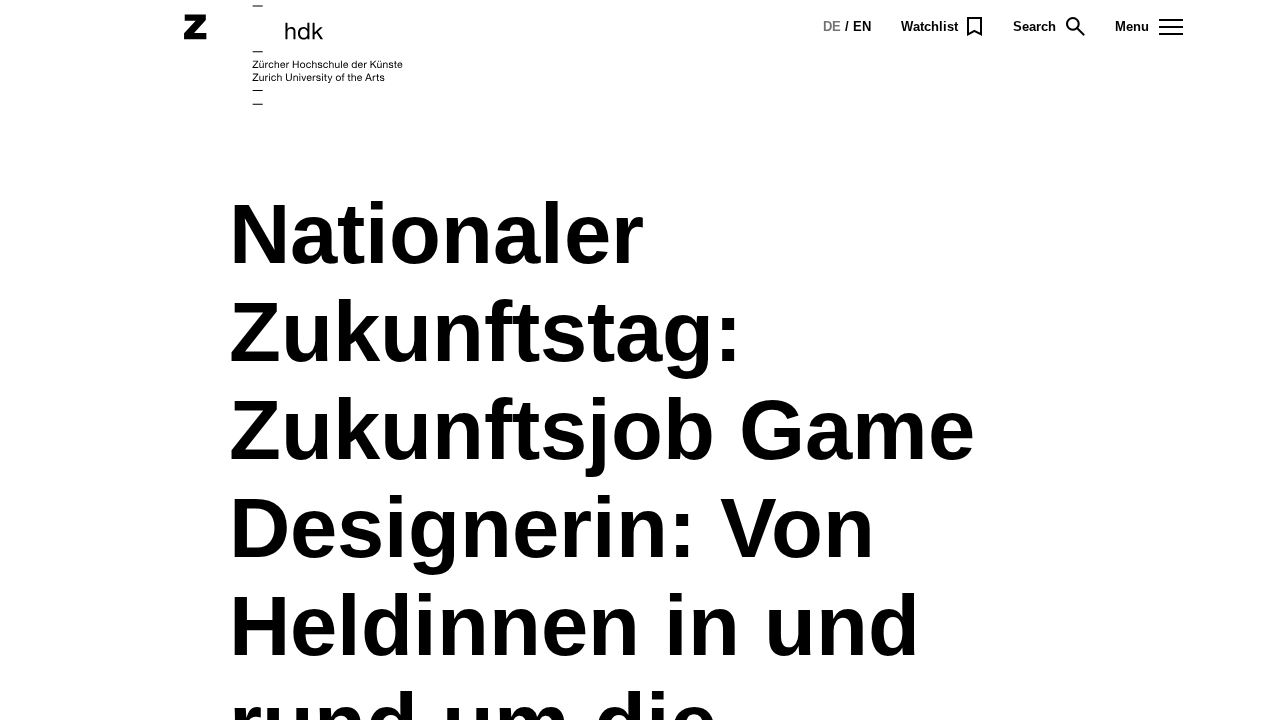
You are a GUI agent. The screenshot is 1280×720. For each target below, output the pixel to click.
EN (862, 26)
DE (832, 26)
